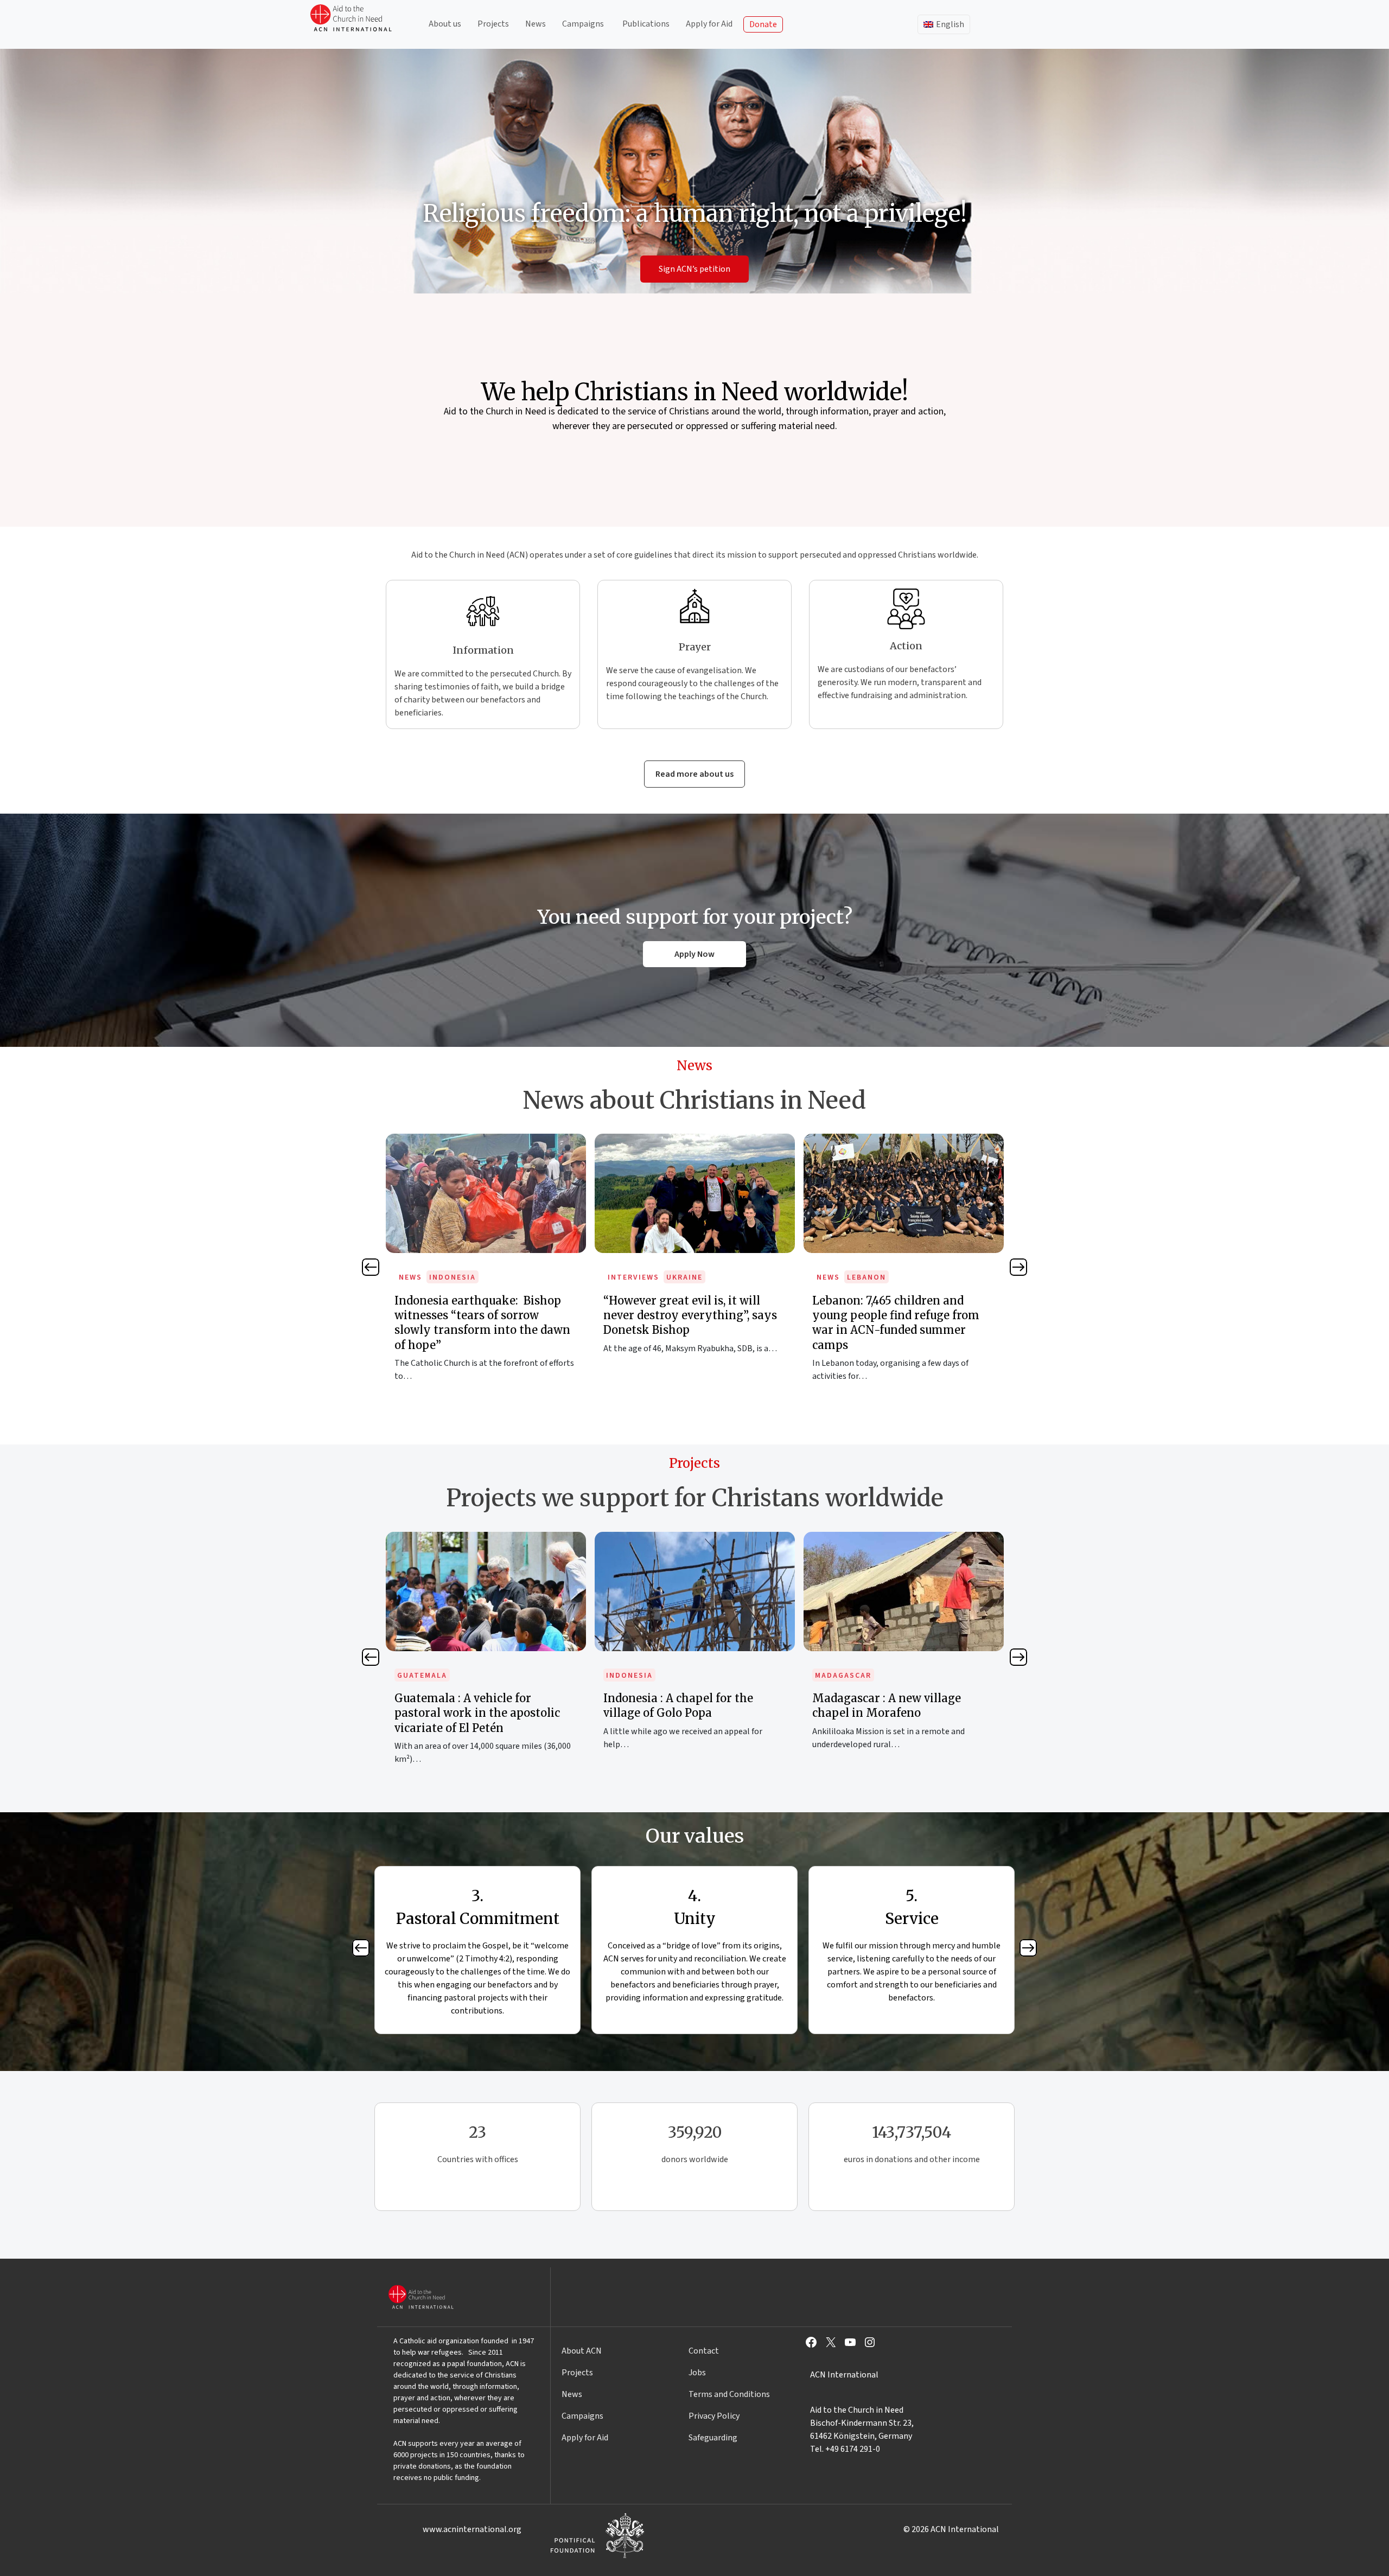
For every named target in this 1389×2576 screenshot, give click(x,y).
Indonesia (420, 1676)
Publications (646, 24)
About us (445, 24)
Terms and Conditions (729, 2394)
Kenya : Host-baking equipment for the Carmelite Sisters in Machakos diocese (900, 1713)
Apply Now (694, 954)
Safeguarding (713, 2438)
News (536, 24)
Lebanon (658, 1277)
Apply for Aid (709, 24)
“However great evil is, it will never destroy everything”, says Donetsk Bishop (481, 1315)
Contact (704, 2351)
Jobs (697, 2373)
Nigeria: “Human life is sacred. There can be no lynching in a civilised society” (896, 1315)
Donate (763, 24)
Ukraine (476, 1277)
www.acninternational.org (472, 2529)
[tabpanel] (486, 1260)
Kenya (828, 1676)
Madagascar (634, 1676)
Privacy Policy (714, 2416)
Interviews (425, 1277)
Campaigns (583, 24)
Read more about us (694, 774)
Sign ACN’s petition (694, 269)
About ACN (582, 2351)
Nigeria (864, 1277)
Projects (493, 24)
